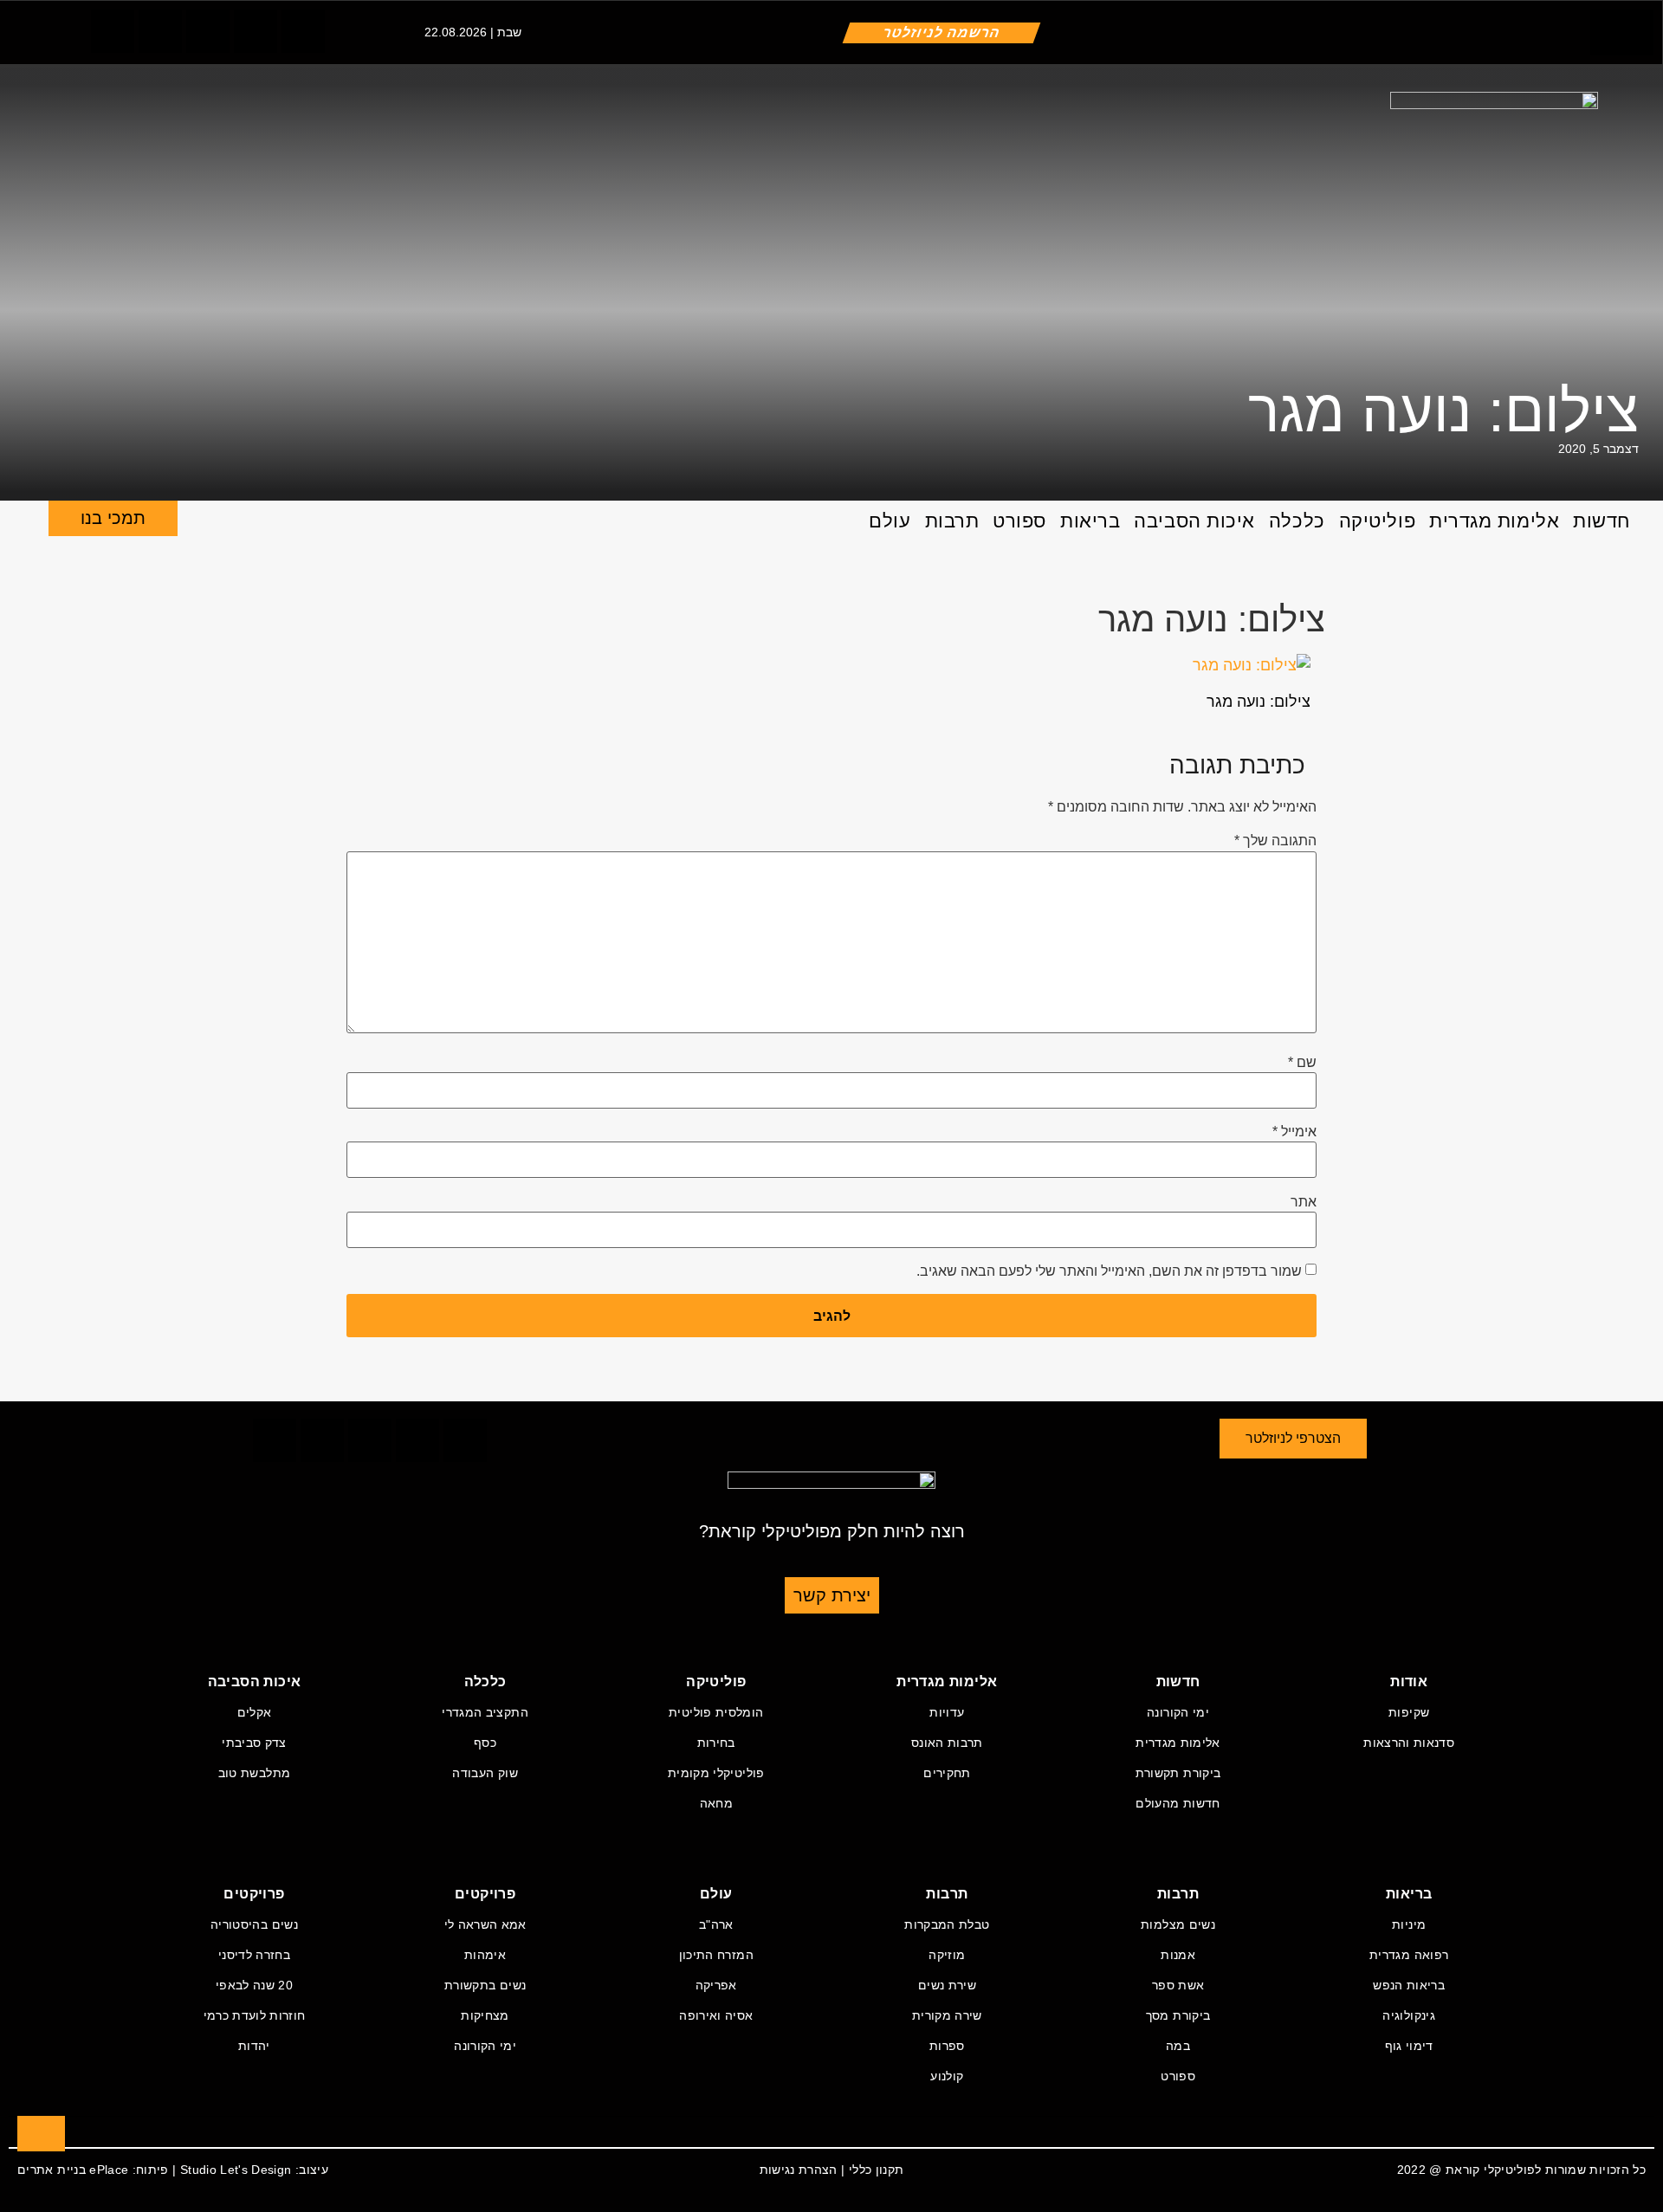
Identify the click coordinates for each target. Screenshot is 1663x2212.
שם (1302, 1063)
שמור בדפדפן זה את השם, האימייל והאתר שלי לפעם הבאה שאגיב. (1109, 1271)
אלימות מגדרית (1494, 521)
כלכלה (1297, 521)
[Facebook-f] (113, 31)
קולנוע (947, 2076)
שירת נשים (947, 1985)
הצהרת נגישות (799, 2170)
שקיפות (1409, 1712)
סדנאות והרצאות (1409, 1743)
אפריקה (716, 1985)
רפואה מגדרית (1409, 1955)
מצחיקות (485, 2015)
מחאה (716, 1803)
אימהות (485, 1955)
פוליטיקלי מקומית (716, 1773)
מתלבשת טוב (255, 1773)
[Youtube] (303, 31)
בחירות (716, 1743)
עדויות (947, 1712)
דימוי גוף (1409, 2046)
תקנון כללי (877, 2170)
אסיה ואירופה (716, 2015)
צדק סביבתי (254, 1743)
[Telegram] (256, 31)
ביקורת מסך (1178, 2015)
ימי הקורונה (1178, 1712)
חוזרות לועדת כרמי (255, 2015)
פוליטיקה (1377, 521)
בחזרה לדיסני (254, 1955)
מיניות (1409, 1924)
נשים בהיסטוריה (254, 1924)
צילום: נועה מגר (1443, 411)
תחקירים (947, 1773)
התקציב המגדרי (485, 1712)
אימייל (1294, 1132)
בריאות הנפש (1409, 1985)
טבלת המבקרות (947, 1924)
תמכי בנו (113, 518)
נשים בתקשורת (485, 1985)
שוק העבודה (485, 1773)
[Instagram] (208, 31)
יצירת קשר (832, 1595)
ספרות (947, 2046)
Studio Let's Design (236, 2170)
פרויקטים (485, 1894)
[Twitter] (160, 31)
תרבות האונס (947, 1743)
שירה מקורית (947, 2015)
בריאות (1090, 521)
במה (1178, 2046)
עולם (890, 521)
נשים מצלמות (1178, 1924)
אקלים (255, 1712)
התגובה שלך (1275, 841)
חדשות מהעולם (1178, 1803)
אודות (1409, 1682)
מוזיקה (947, 1955)
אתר (1304, 1202)
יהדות (254, 2046)
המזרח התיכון (716, 1955)
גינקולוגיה (1409, 2015)
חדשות (1602, 521)
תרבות (952, 521)
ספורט (1019, 521)
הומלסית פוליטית (716, 1712)
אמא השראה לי (485, 1924)
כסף (485, 1743)
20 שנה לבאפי (254, 1985)
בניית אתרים (52, 2170)
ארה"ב (716, 1924)
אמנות (1178, 1955)
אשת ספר (1178, 1985)
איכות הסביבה (1194, 521)
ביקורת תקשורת (1178, 1773)
